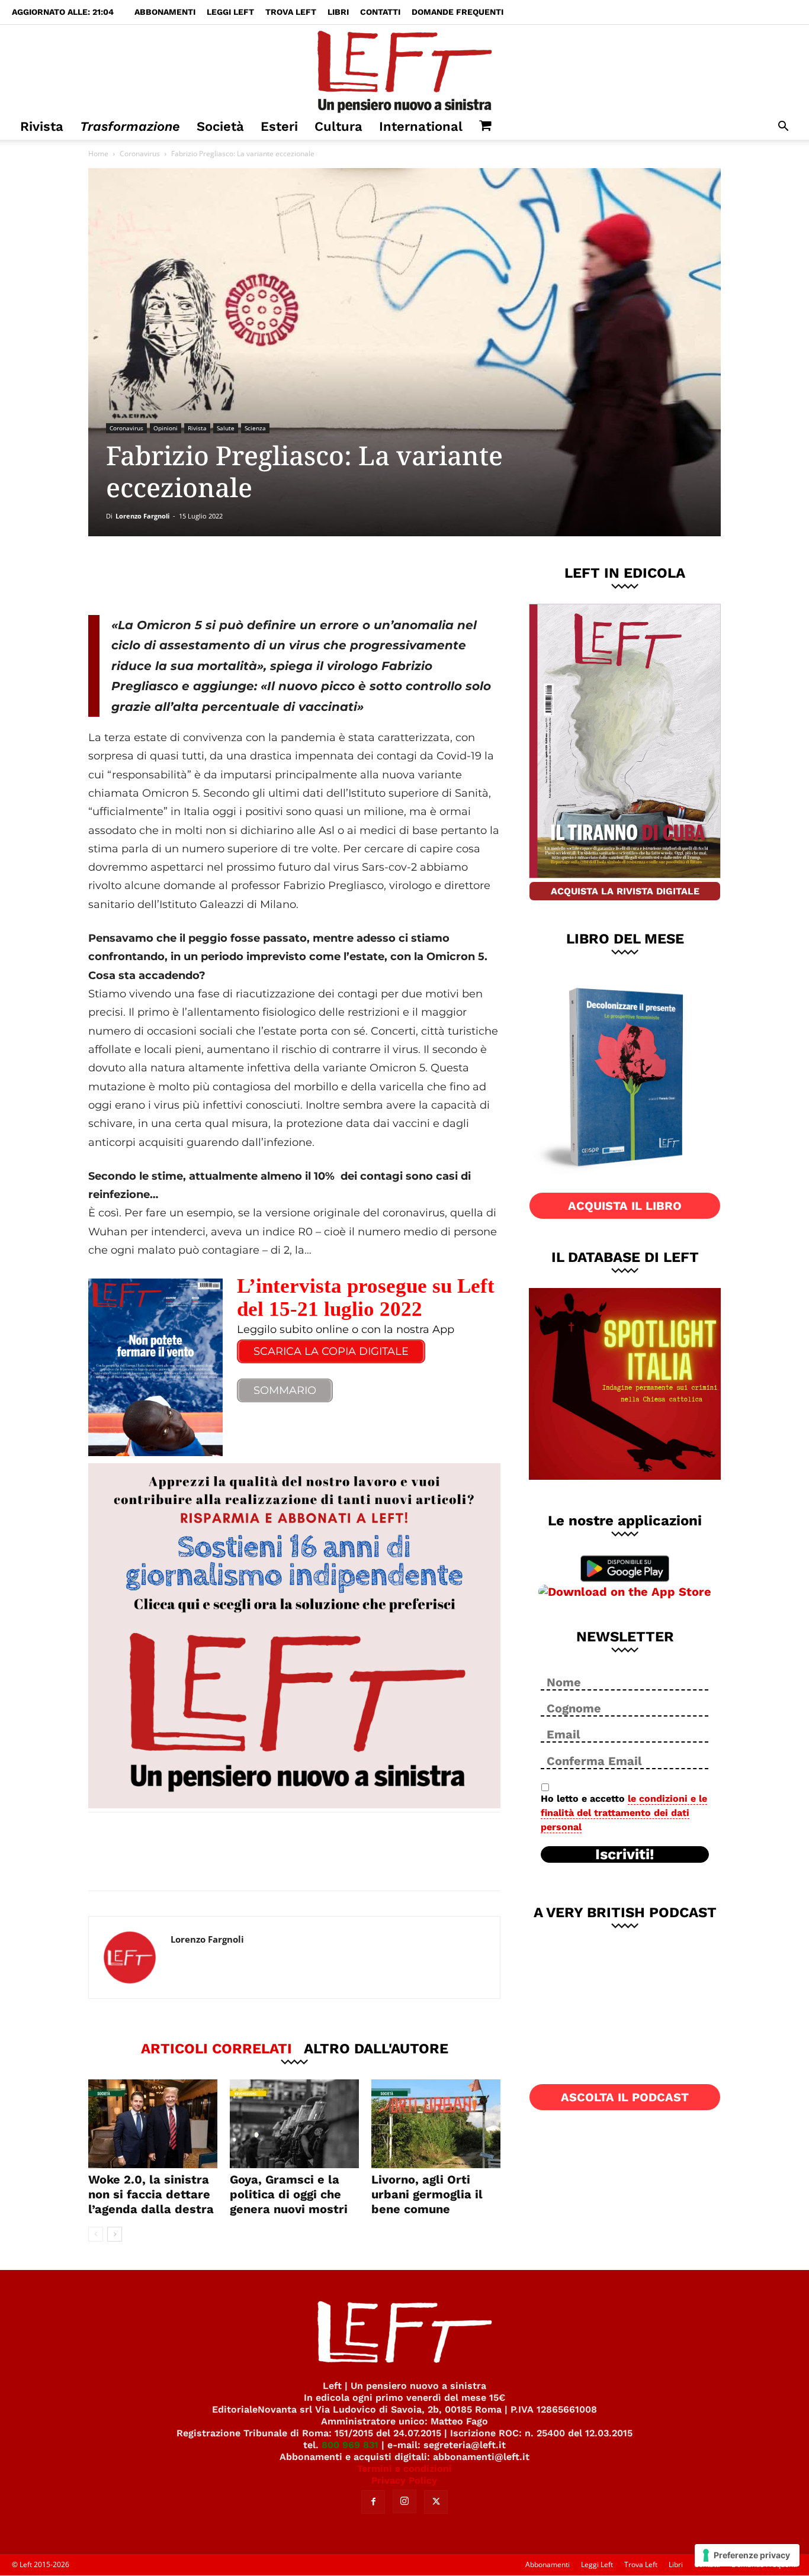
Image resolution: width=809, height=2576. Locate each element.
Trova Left (291, 12)
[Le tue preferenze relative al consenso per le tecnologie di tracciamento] (747, 2555)
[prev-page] (96, 2234)
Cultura (338, 126)
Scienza (255, 428)
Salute (226, 428)
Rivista (42, 126)
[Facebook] (173, 575)
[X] (212, 575)
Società (220, 126)
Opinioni (166, 428)
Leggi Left (230, 12)
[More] (291, 575)
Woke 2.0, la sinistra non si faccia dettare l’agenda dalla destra (151, 2194)
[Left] (404, 69)
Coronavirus (140, 154)
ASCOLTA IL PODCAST (625, 2097)
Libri (338, 12)
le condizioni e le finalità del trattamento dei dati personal (624, 1813)
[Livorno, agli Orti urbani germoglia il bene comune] (436, 2124)
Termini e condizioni (404, 2469)
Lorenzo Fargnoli (142, 516)
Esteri (279, 126)
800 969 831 (350, 2445)
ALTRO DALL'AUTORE (376, 2048)
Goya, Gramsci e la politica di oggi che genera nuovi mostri (289, 2194)
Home (98, 154)
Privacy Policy (404, 2480)
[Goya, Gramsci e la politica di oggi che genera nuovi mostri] (294, 2124)
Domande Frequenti (458, 12)
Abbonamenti (165, 12)
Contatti (380, 12)
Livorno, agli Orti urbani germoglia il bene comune (427, 2194)
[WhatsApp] (251, 575)
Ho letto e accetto (624, 1813)
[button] (783, 128)
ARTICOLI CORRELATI (216, 2048)
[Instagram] (404, 2501)
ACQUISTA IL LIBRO (625, 1206)
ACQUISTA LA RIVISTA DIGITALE (625, 891)
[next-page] (115, 2234)
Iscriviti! (625, 1854)
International (421, 126)
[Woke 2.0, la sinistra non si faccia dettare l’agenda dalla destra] (153, 2124)
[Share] (115, 1853)
